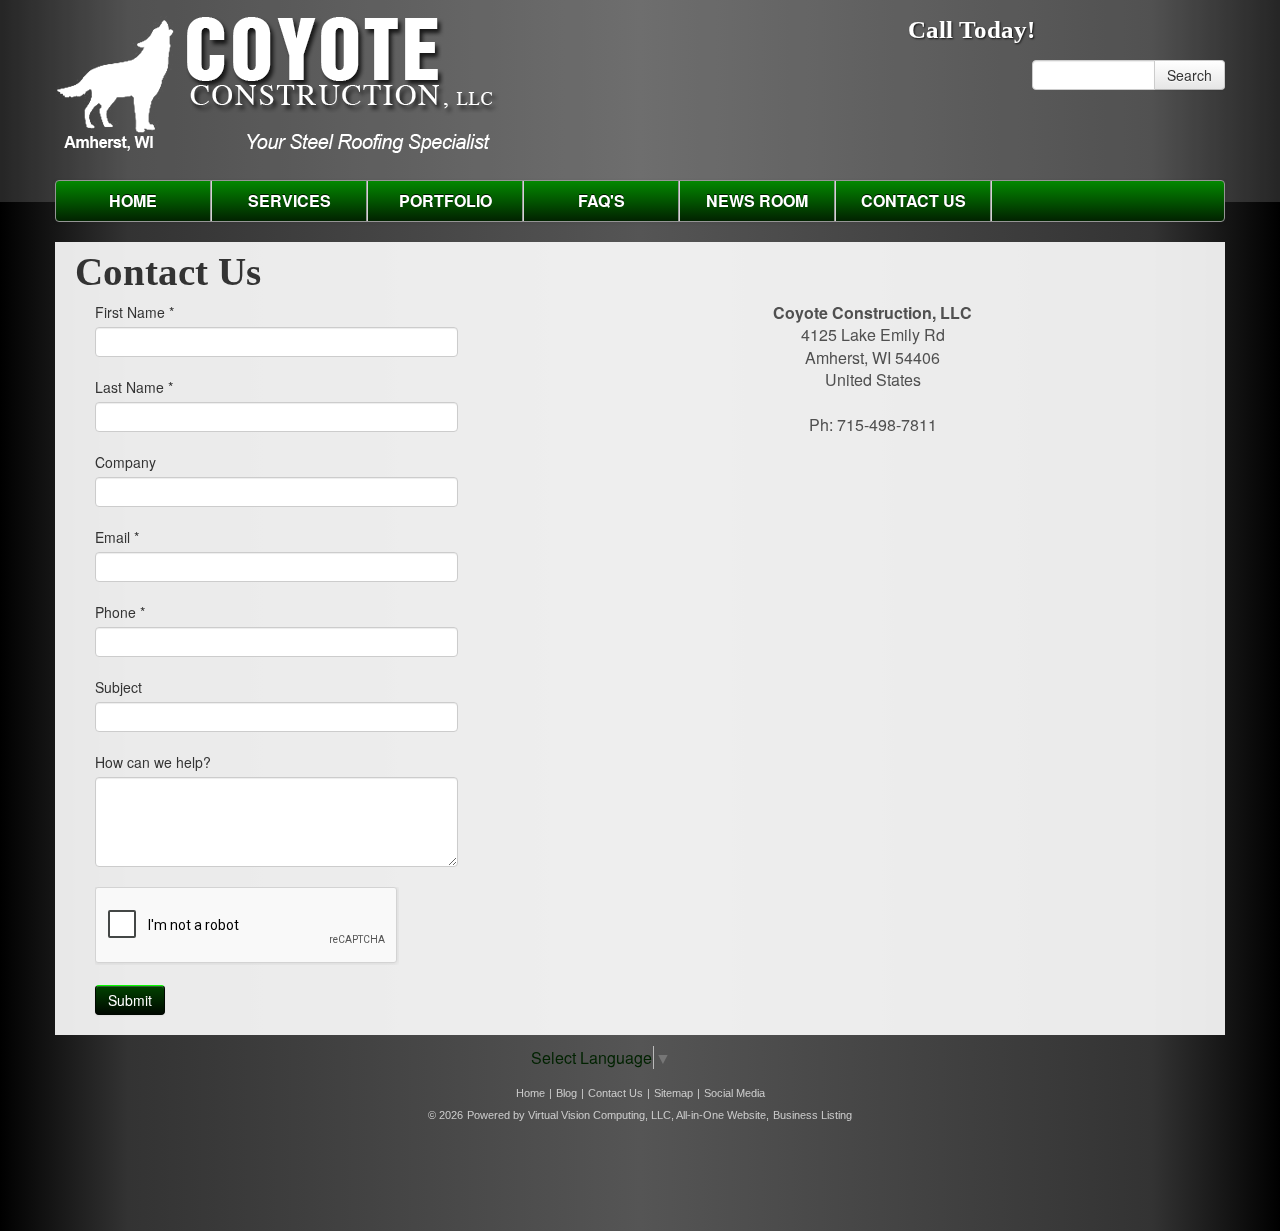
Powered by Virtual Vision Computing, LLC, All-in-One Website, (618, 1115)
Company (125, 462)
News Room (757, 200)
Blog (566, 1093)
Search (1189, 75)
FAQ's (601, 200)
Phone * (120, 612)
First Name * (134, 312)
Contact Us (913, 200)
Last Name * (134, 387)
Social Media (734, 1093)
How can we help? (153, 762)
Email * (117, 537)
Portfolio (445, 200)
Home (133, 200)
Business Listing (812, 1115)
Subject (118, 687)
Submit (130, 1000)
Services (289, 200)
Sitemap (673, 1093)
